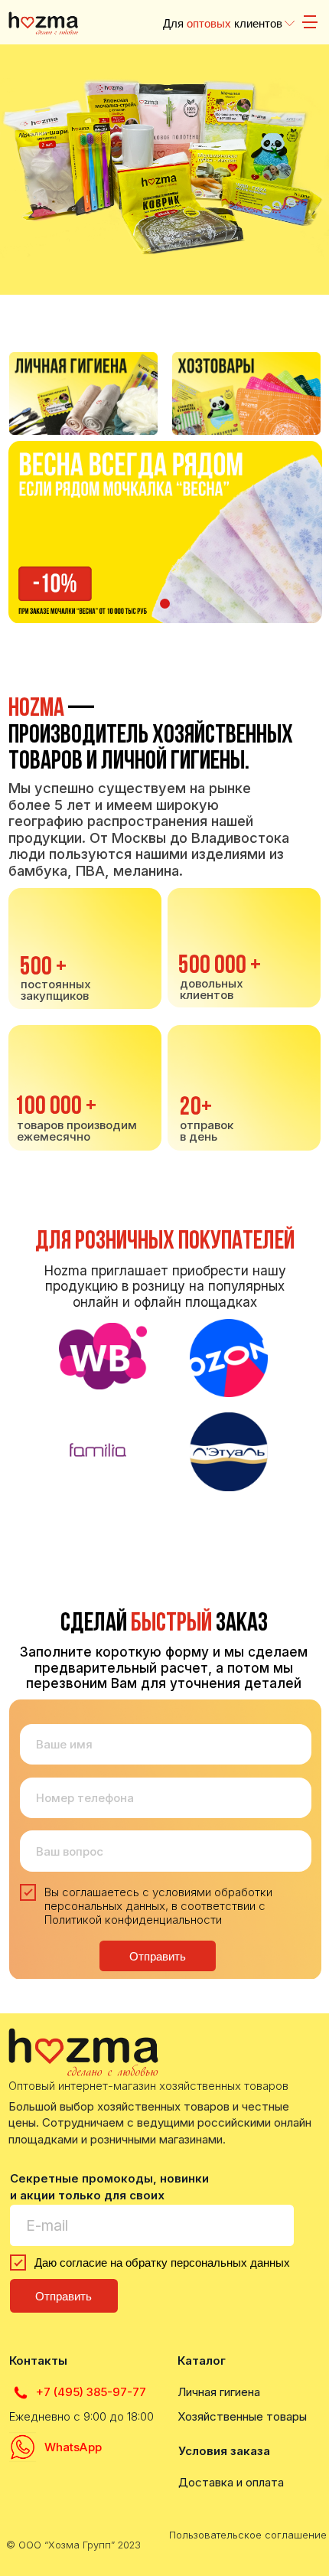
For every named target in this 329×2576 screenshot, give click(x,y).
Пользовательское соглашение (248, 2535)
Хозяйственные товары (242, 2416)
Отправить (158, 1956)
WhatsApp (73, 2447)
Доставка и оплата (231, 2482)
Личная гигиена (219, 2392)
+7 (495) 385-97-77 (91, 2392)
